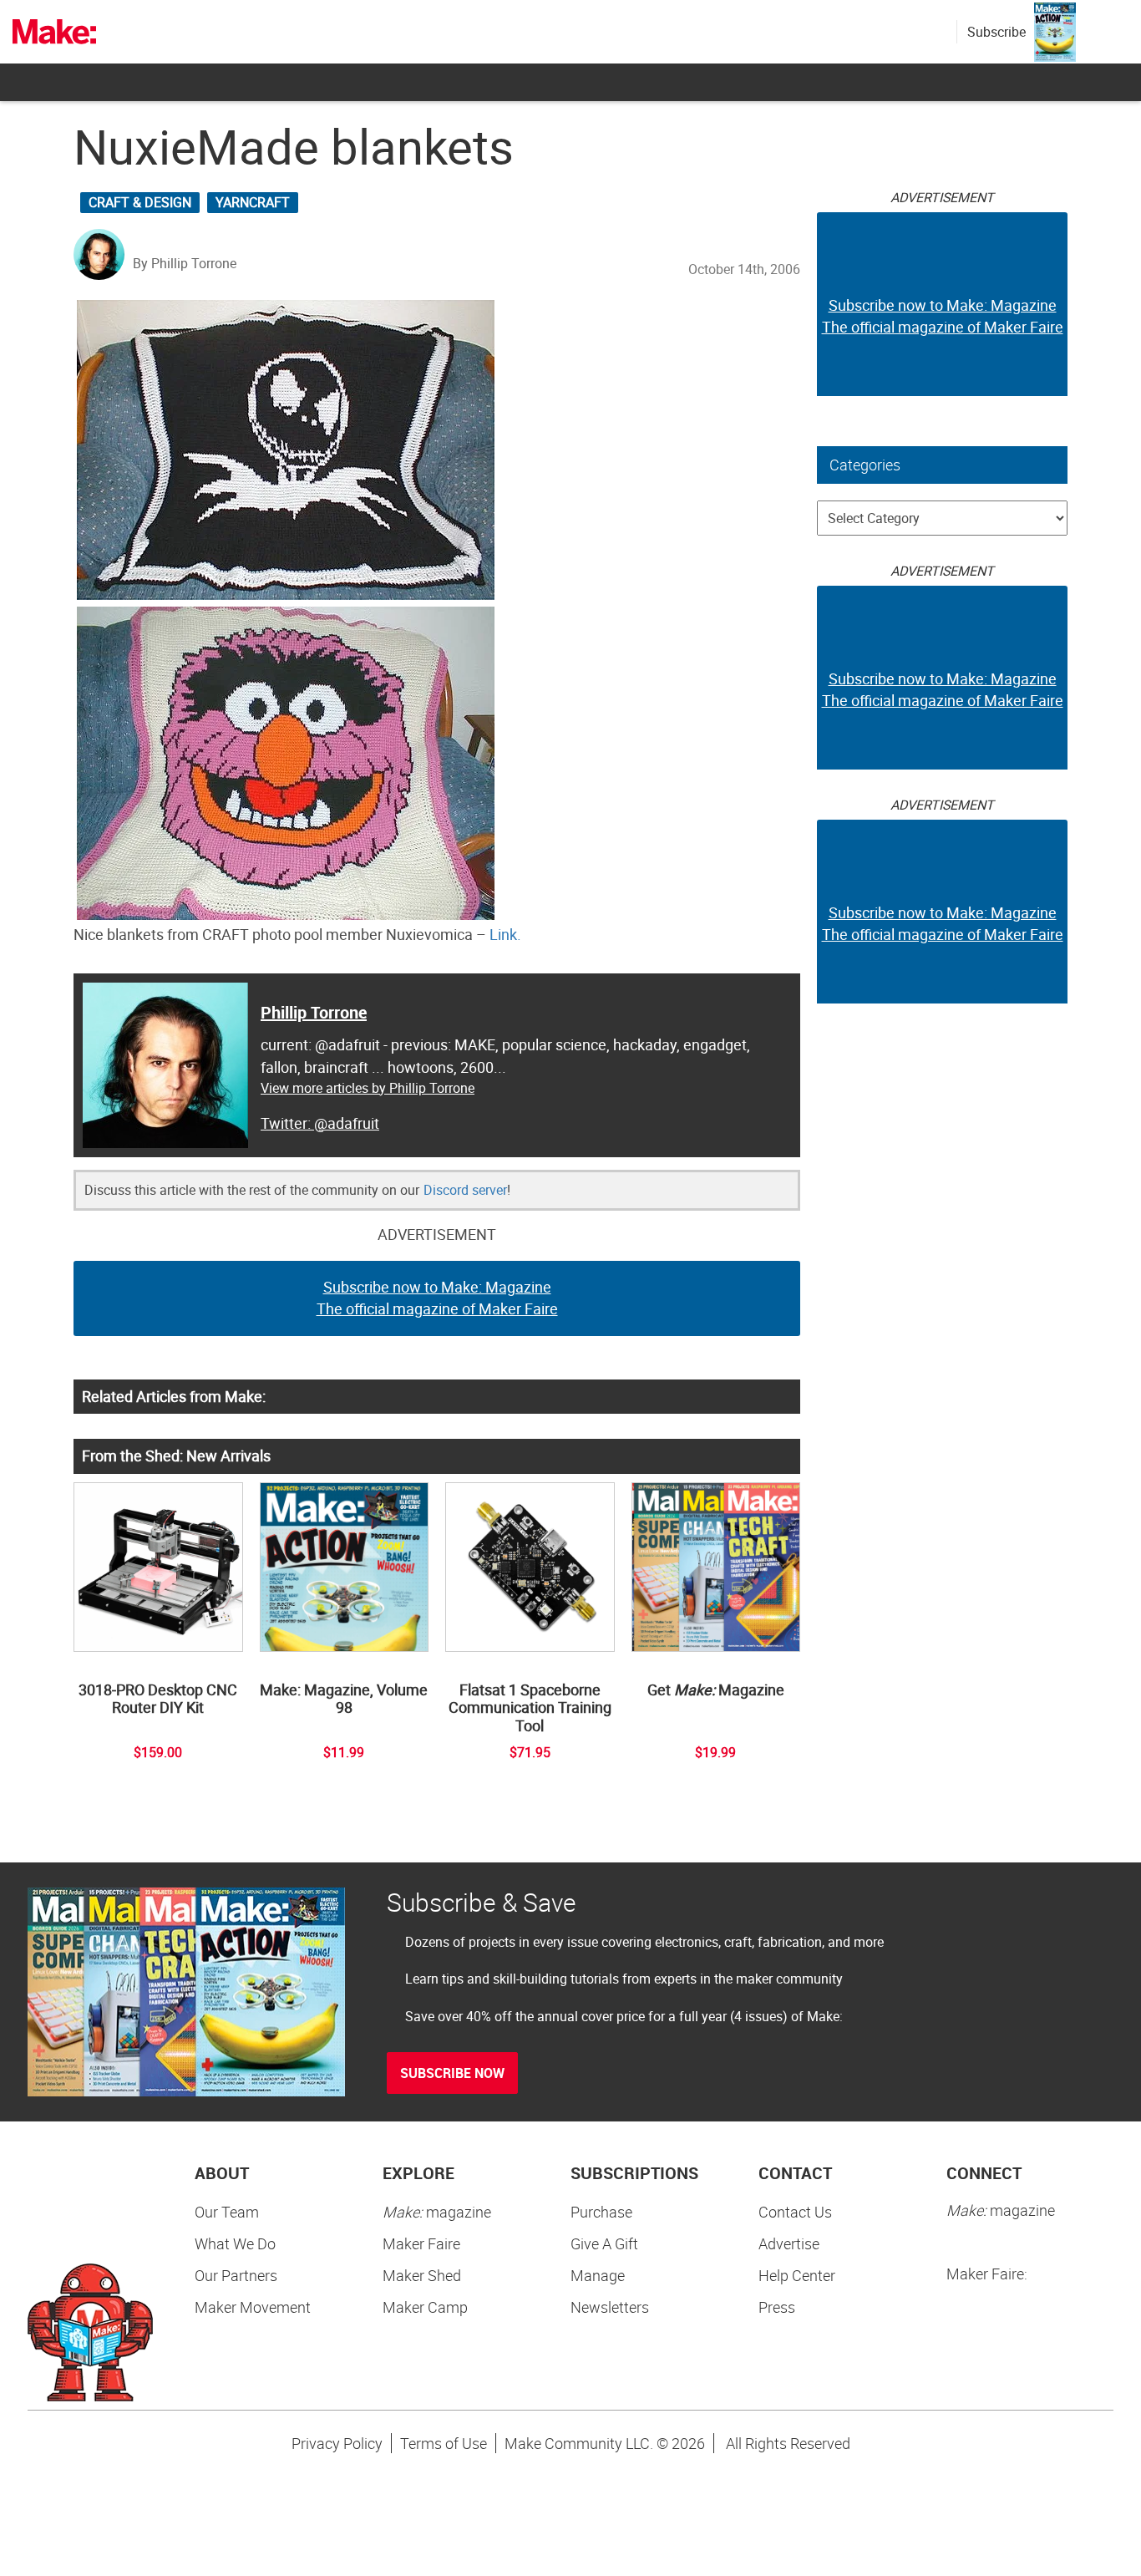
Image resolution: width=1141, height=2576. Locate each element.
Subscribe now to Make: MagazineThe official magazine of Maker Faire (437, 1298)
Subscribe (996, 32)
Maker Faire (421, 2243)
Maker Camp (425, 2307)
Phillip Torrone (314, 1012)
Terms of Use (444, 2443)
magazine (437, 2212)
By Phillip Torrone (185, 263)
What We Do (235, 2243)
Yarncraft (253, 202)
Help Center (797, 2275)
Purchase (601, 2212)
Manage (598, 2275)
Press (777, 2307)
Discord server (465, 1190)
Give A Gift (604, 2243)
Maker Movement (253, 2307)
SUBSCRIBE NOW (452, 2073)
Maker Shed (422, 2275)
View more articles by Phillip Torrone (368, 1088)
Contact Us (795, 2212)
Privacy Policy (337, 2443)
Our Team (227, 2212)
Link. (505, 934)
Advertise (789, 2243)
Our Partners (236, 2275)
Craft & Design (140, 202)
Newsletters (610, 2307)
